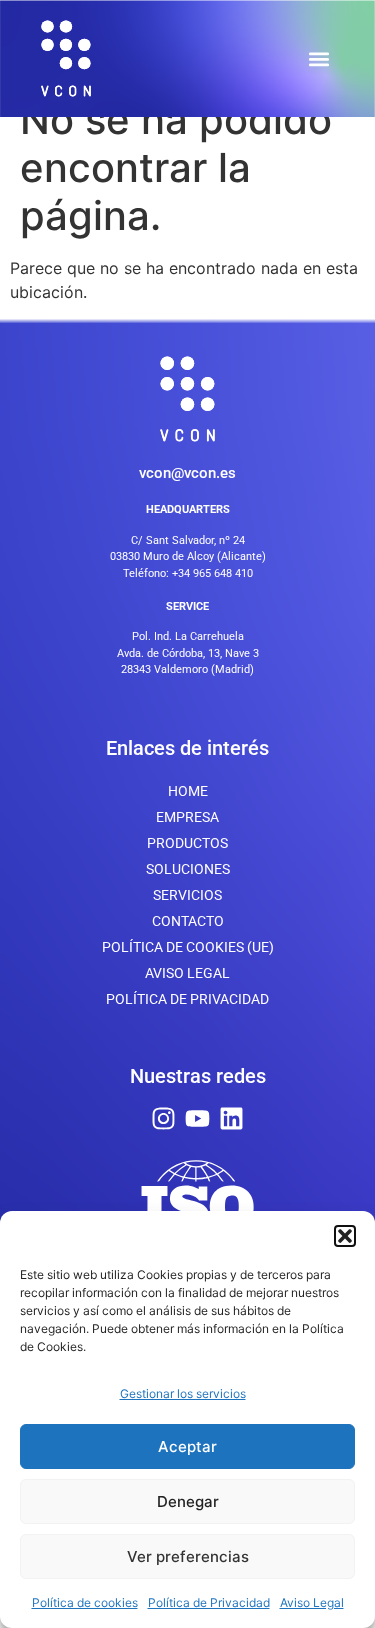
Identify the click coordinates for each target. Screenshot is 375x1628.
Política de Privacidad (209, 1602)
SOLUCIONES (188, 869)
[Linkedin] (231, 1118)
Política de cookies (85, 1602)
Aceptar (187, 1446)
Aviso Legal (312, 1602)
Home (188, 791)
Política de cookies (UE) (188, 947)
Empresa (187, 817)
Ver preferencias (188, 1556)
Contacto (188, 921)
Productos (187, 843)
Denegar (188, 1501)
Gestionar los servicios (183, 1393)
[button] (345, 1236)
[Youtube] (197, 1118)
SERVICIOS (187, 895)
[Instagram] (163, 1118)
